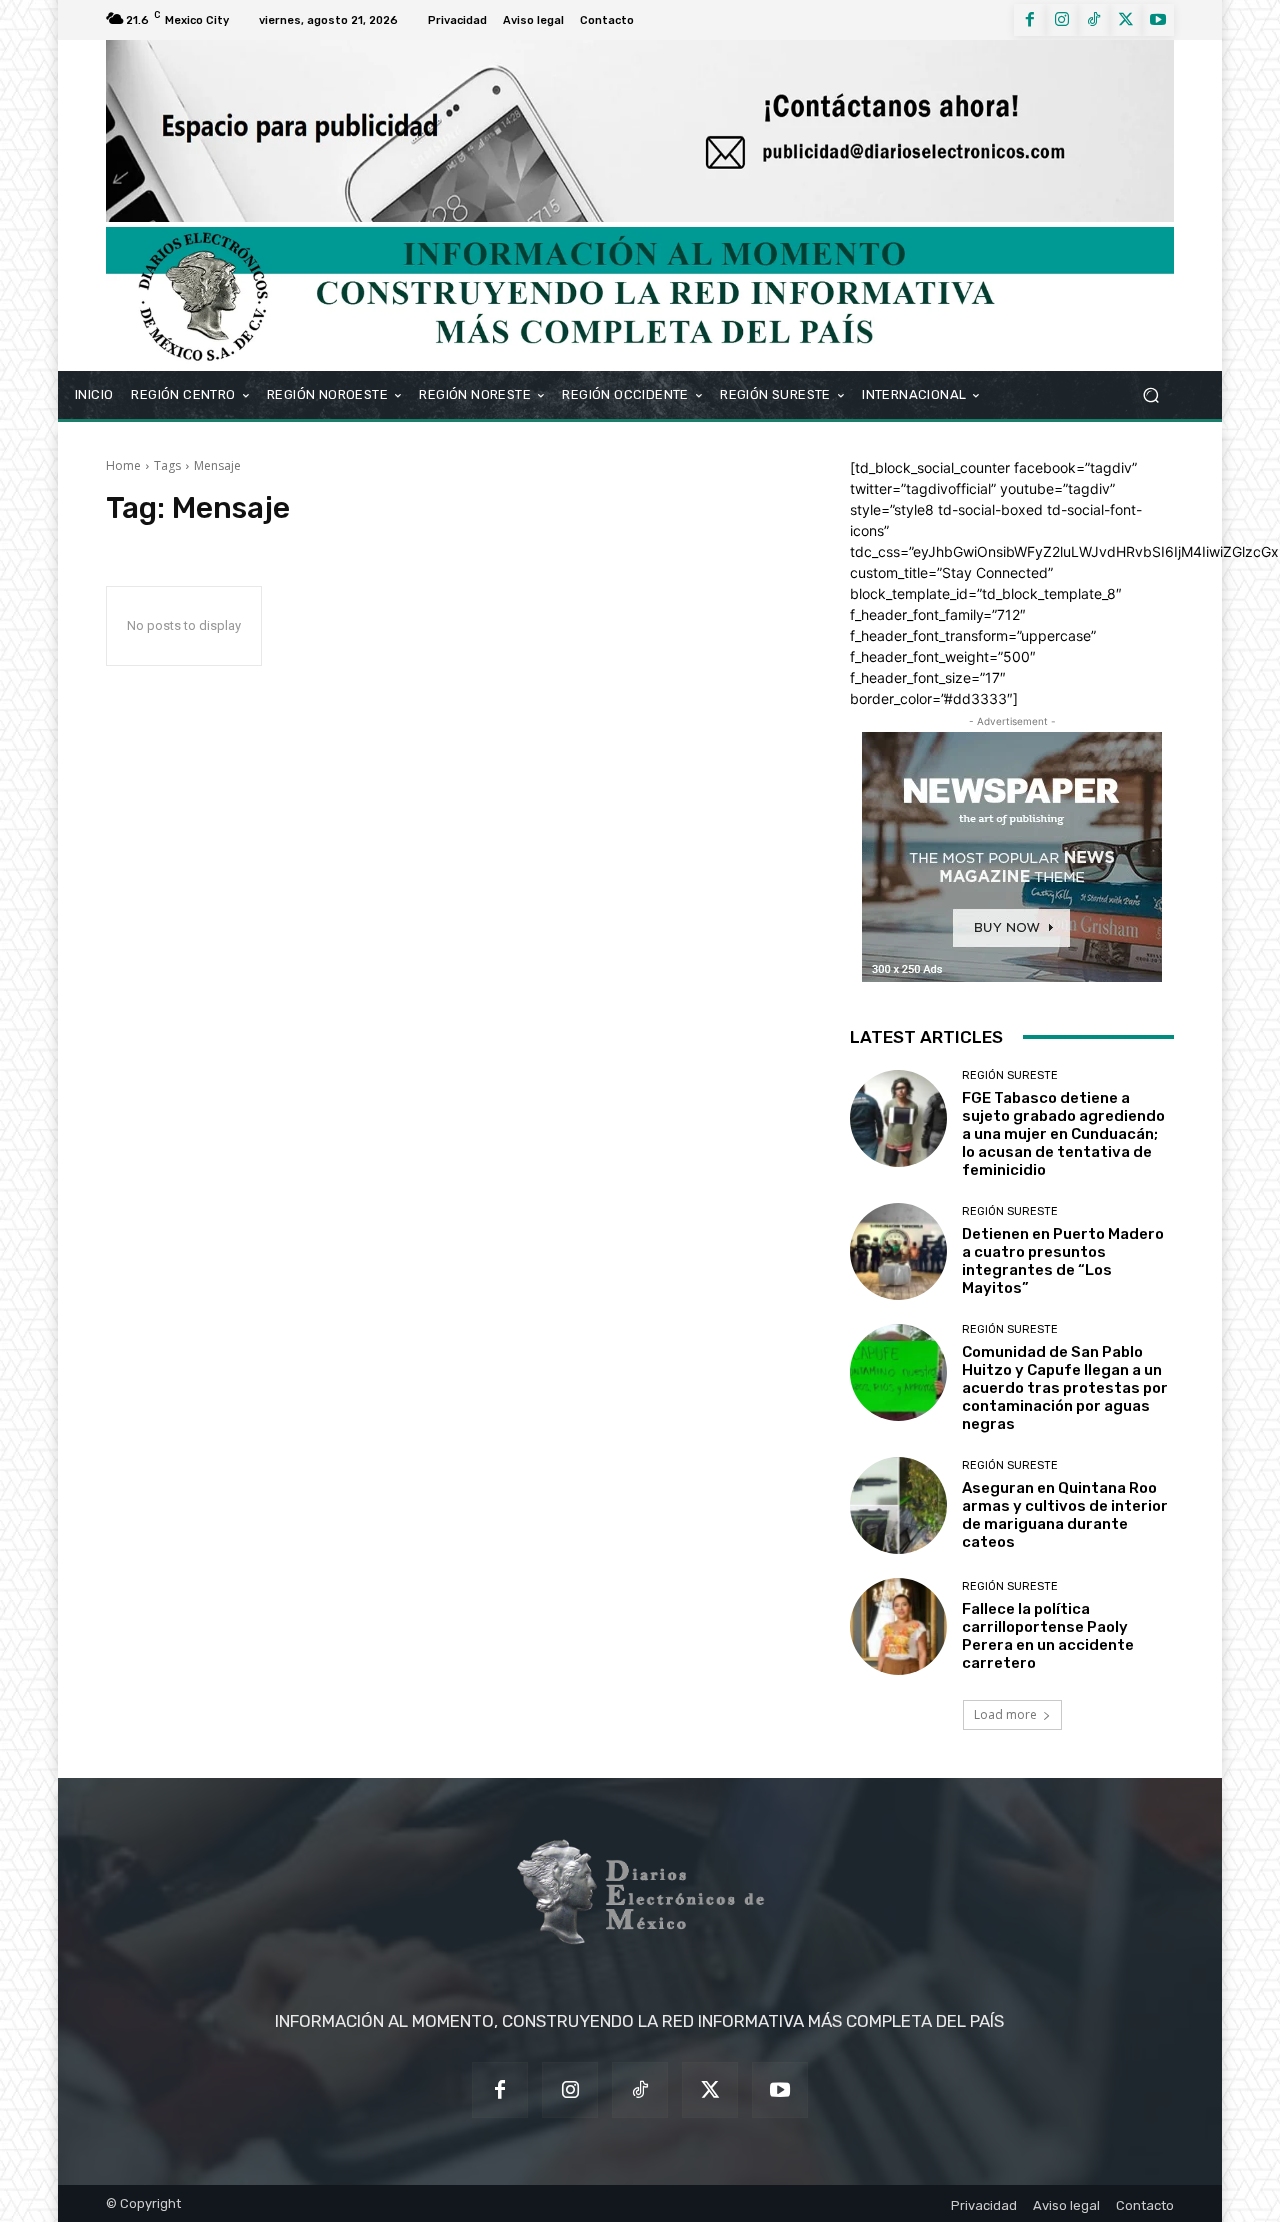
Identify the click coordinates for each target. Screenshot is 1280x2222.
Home (123, 465)
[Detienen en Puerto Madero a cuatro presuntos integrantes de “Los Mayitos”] (898, 1251)
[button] (1150, 394)
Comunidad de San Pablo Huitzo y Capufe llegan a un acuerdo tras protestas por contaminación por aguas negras (1065, 1388)
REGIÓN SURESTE (1010, 1075)
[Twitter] (1126, 20)
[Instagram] (1062, 20)
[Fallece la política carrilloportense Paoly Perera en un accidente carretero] (898, 1626)
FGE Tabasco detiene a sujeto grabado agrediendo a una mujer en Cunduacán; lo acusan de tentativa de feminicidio (1063, 1134)
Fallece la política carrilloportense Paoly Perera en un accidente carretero (1048, 1636)
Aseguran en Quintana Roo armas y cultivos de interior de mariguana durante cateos (1065, 1515)
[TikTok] (1094, 20)
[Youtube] (1158, 20)
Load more (1005, 1714)
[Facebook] (1030, 20)
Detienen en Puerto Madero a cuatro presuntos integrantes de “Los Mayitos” (1063, 1261)
